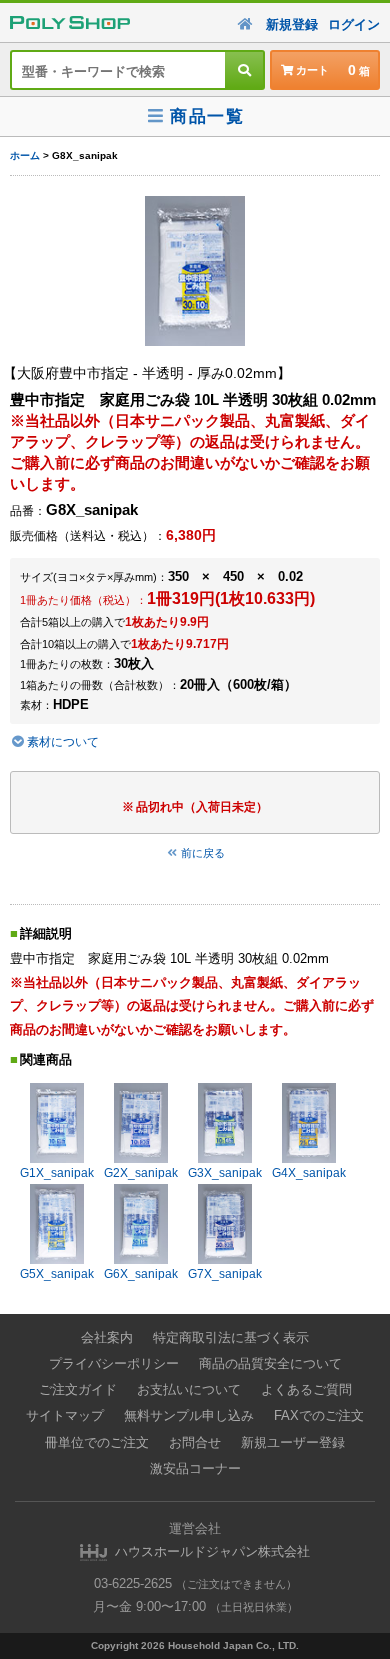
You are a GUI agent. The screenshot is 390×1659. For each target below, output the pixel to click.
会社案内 (107, 1337)
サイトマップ (65, 1415)
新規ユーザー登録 (293, 1442)
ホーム (25, 155)
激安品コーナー (195, 1468)
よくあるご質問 (306, 1389)
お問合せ (195, 1442)
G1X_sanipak (57, 1173)
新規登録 (292, 24)
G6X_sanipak (141, 1274)
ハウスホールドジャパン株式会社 (212, 1551)
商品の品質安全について (270, 1363)
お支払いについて (189, 1389)
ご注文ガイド (78, 1389)
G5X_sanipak (57, 1274)
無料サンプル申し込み (189, 1415)
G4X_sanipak (309, 1173)
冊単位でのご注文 (97, 1442)
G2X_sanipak (141, 1173)
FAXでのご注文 (319, 1415)
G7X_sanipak (225, 1274)
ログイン (354, 24)
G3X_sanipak (225, 1173)
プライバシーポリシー (114, 1363)
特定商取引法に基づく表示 (231, 1337)
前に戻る (203, 853)
